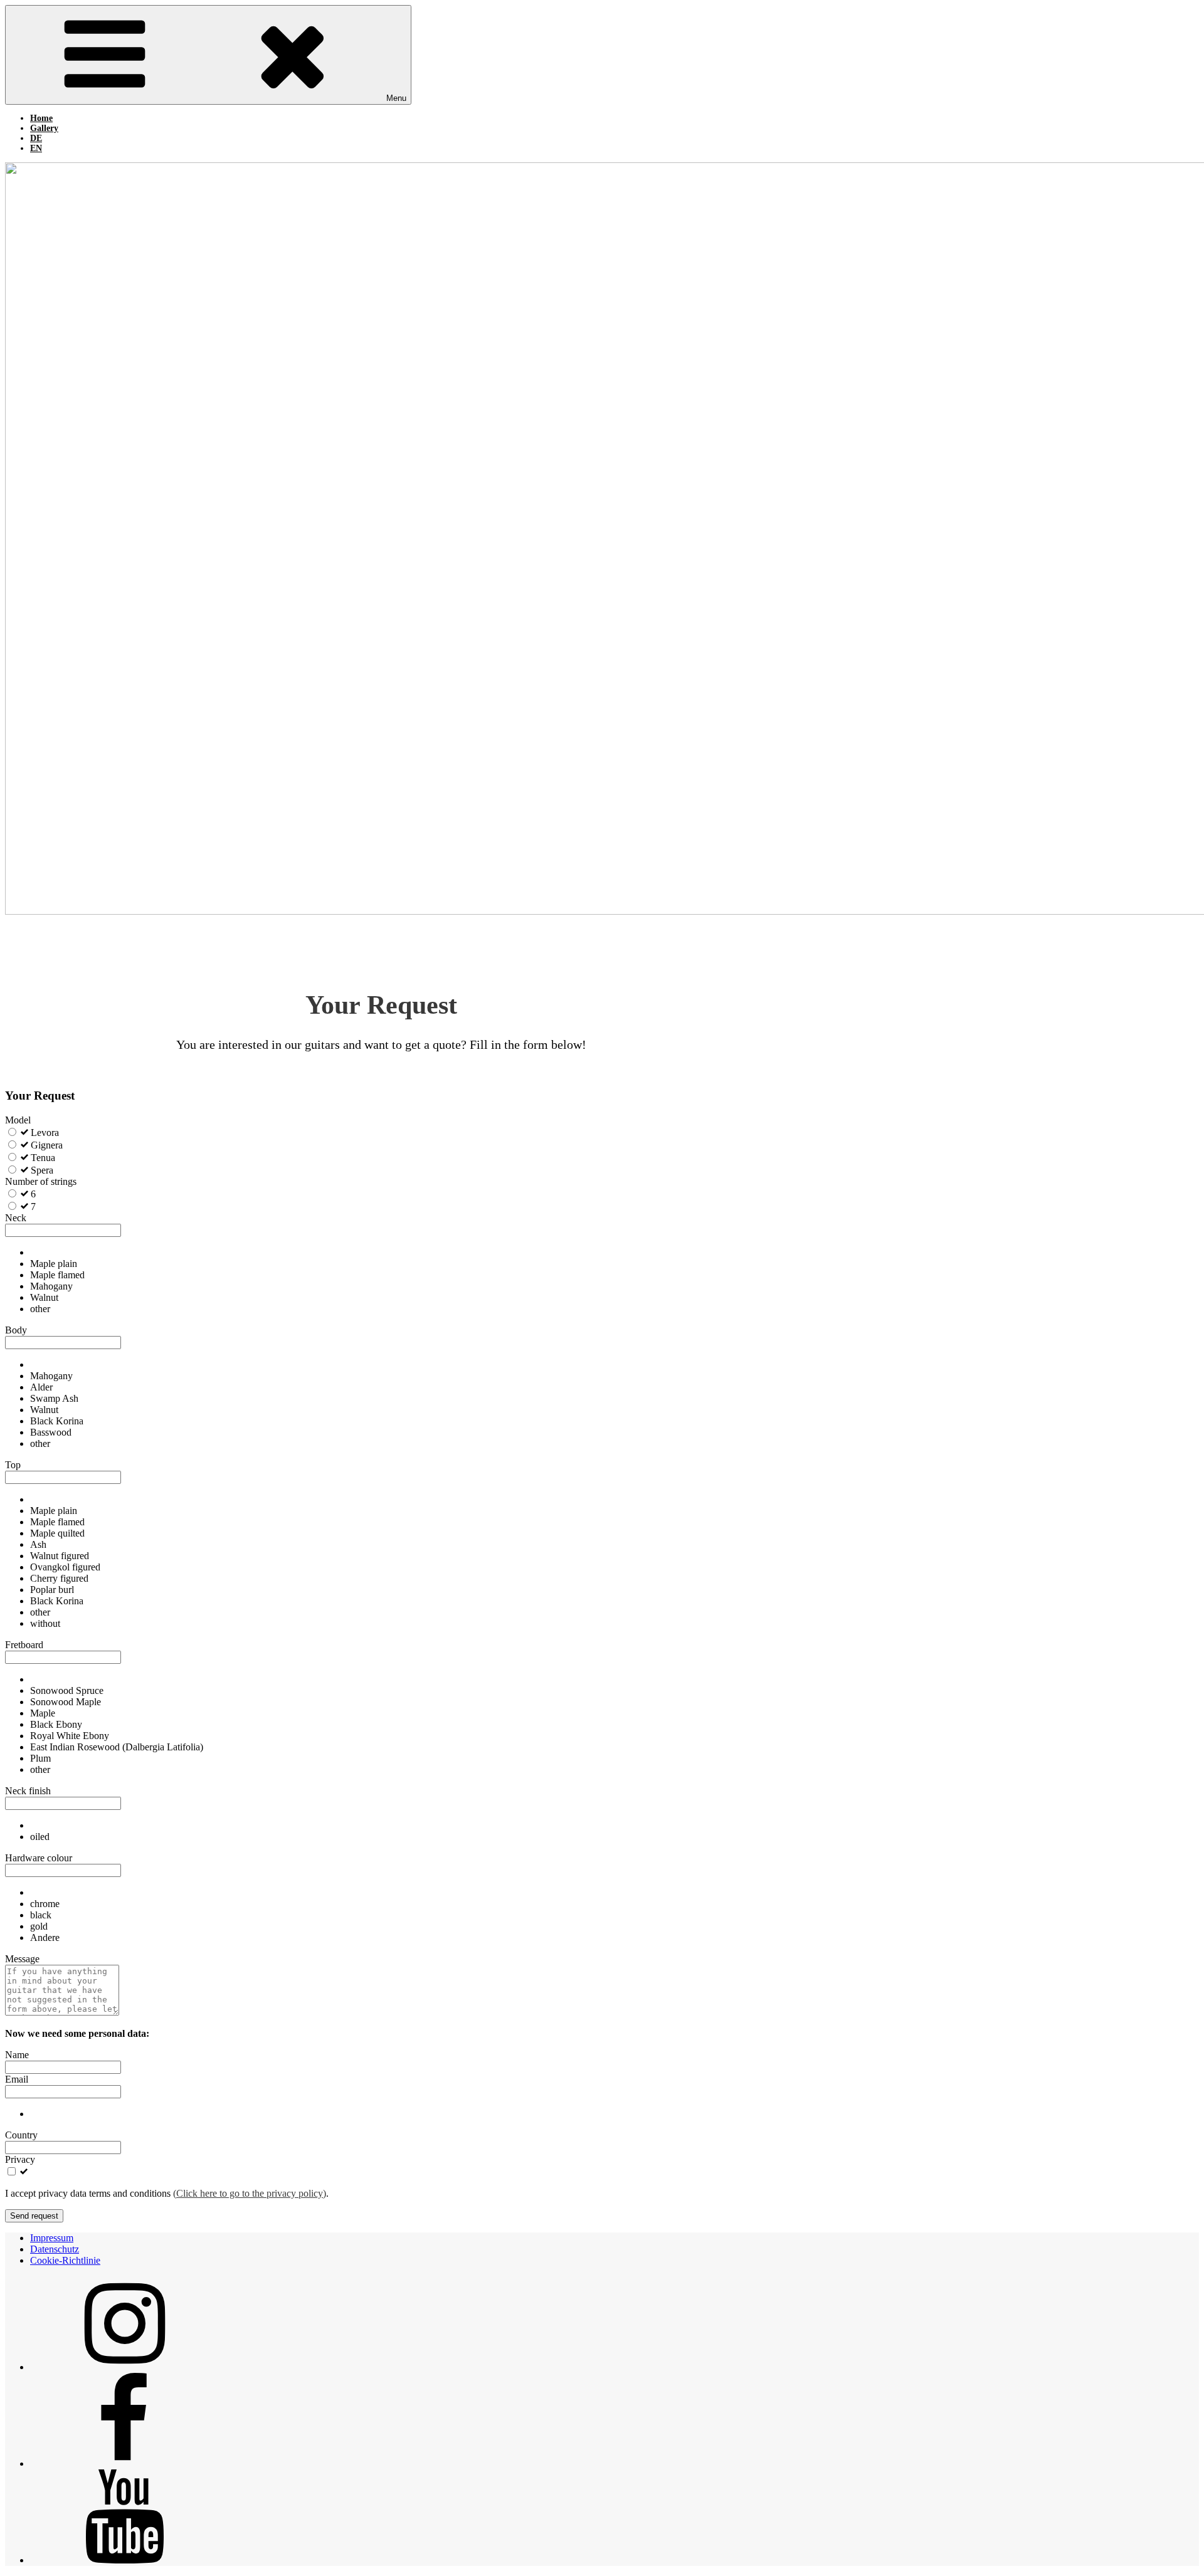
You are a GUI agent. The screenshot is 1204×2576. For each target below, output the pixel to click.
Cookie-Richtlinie (65, 2260)
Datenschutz (55, 2249)
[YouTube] (124, 2560)
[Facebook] (124, 2463)
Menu (396, 98)
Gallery (44, 128)
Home (41, 118)
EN (36, 148)
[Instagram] (124, 2367)
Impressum (52, 2238)
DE (36, 138)
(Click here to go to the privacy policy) (250, 2193)
